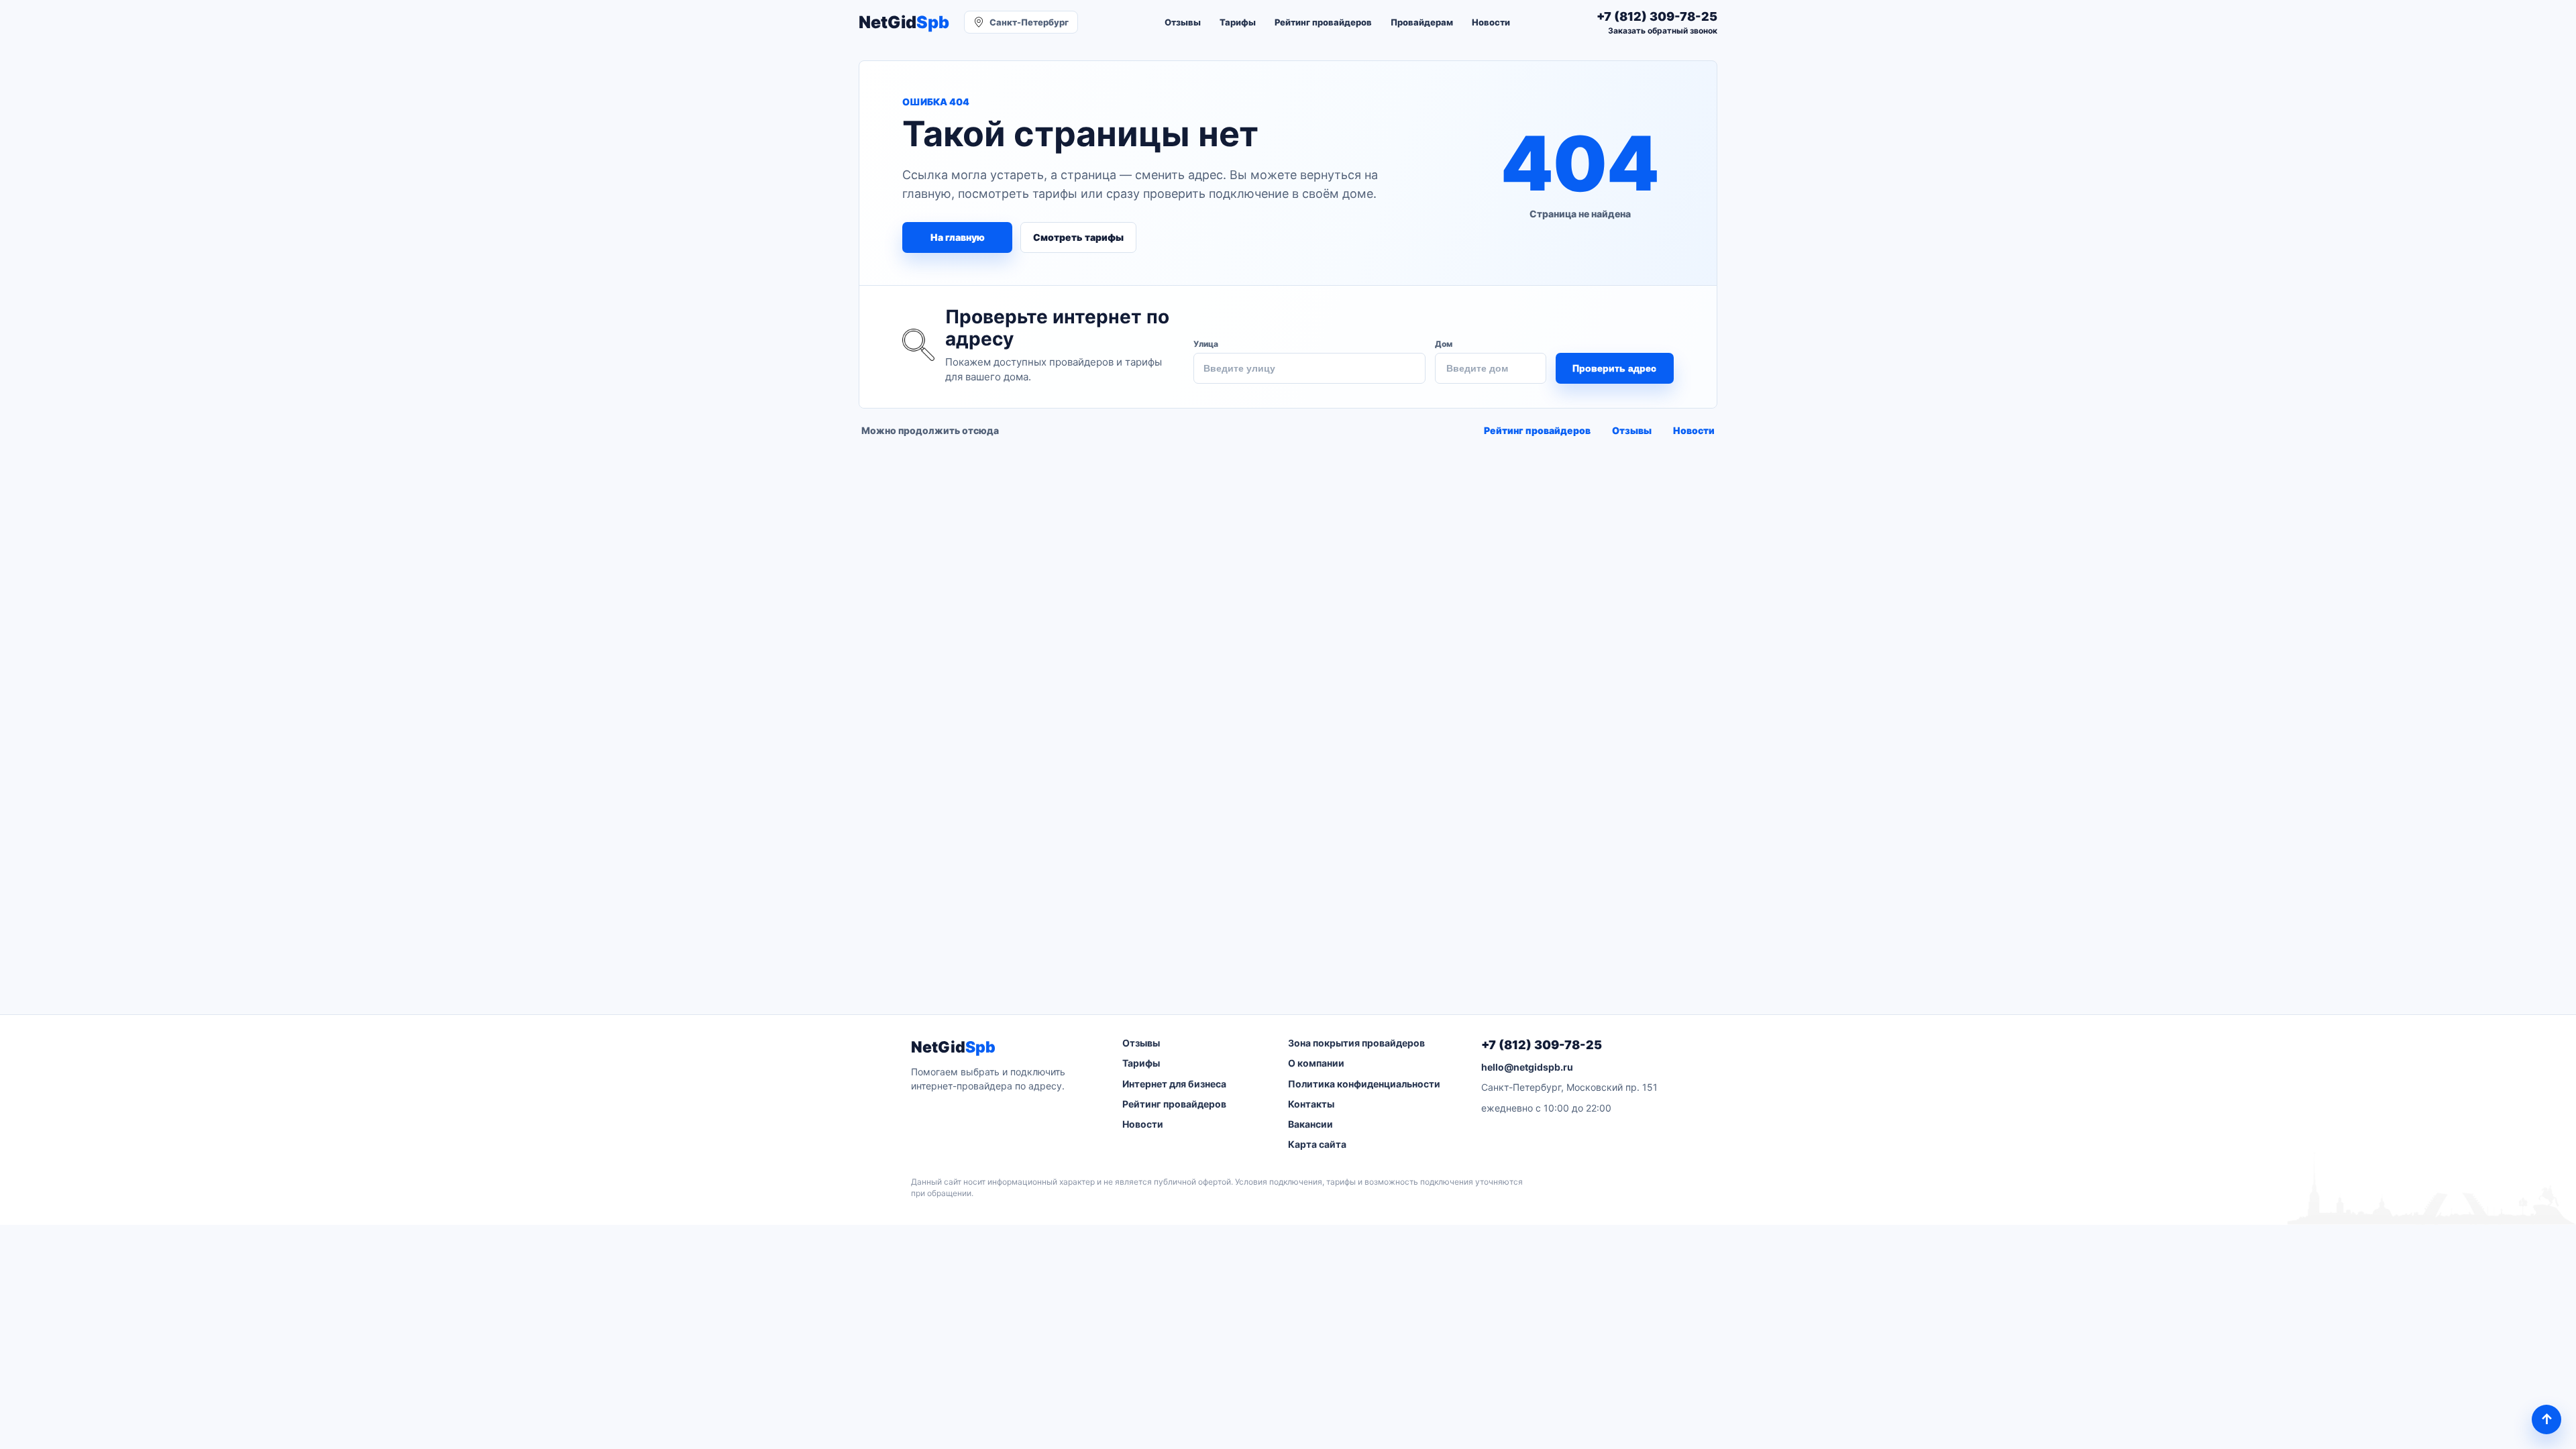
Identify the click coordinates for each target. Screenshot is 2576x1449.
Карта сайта (1317, 1144)
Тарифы (1238, 22)
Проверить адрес (1614, 368)
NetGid (904, 22)
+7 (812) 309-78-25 (1542, 1045)
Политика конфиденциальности (1364, 1084)
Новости (1491, 22)
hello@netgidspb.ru (1527, 1067)
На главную (958, 237)
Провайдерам (1422, 22)
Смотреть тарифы (1078, 237)
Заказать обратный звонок (1663, 31)
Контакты (1311, 1104)
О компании (1316, 1063)
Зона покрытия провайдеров (1356, 1043)
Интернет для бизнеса (1174, 1084)
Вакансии (1310, 1124)
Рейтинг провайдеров (1323, 22)
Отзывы (1183, 22)
